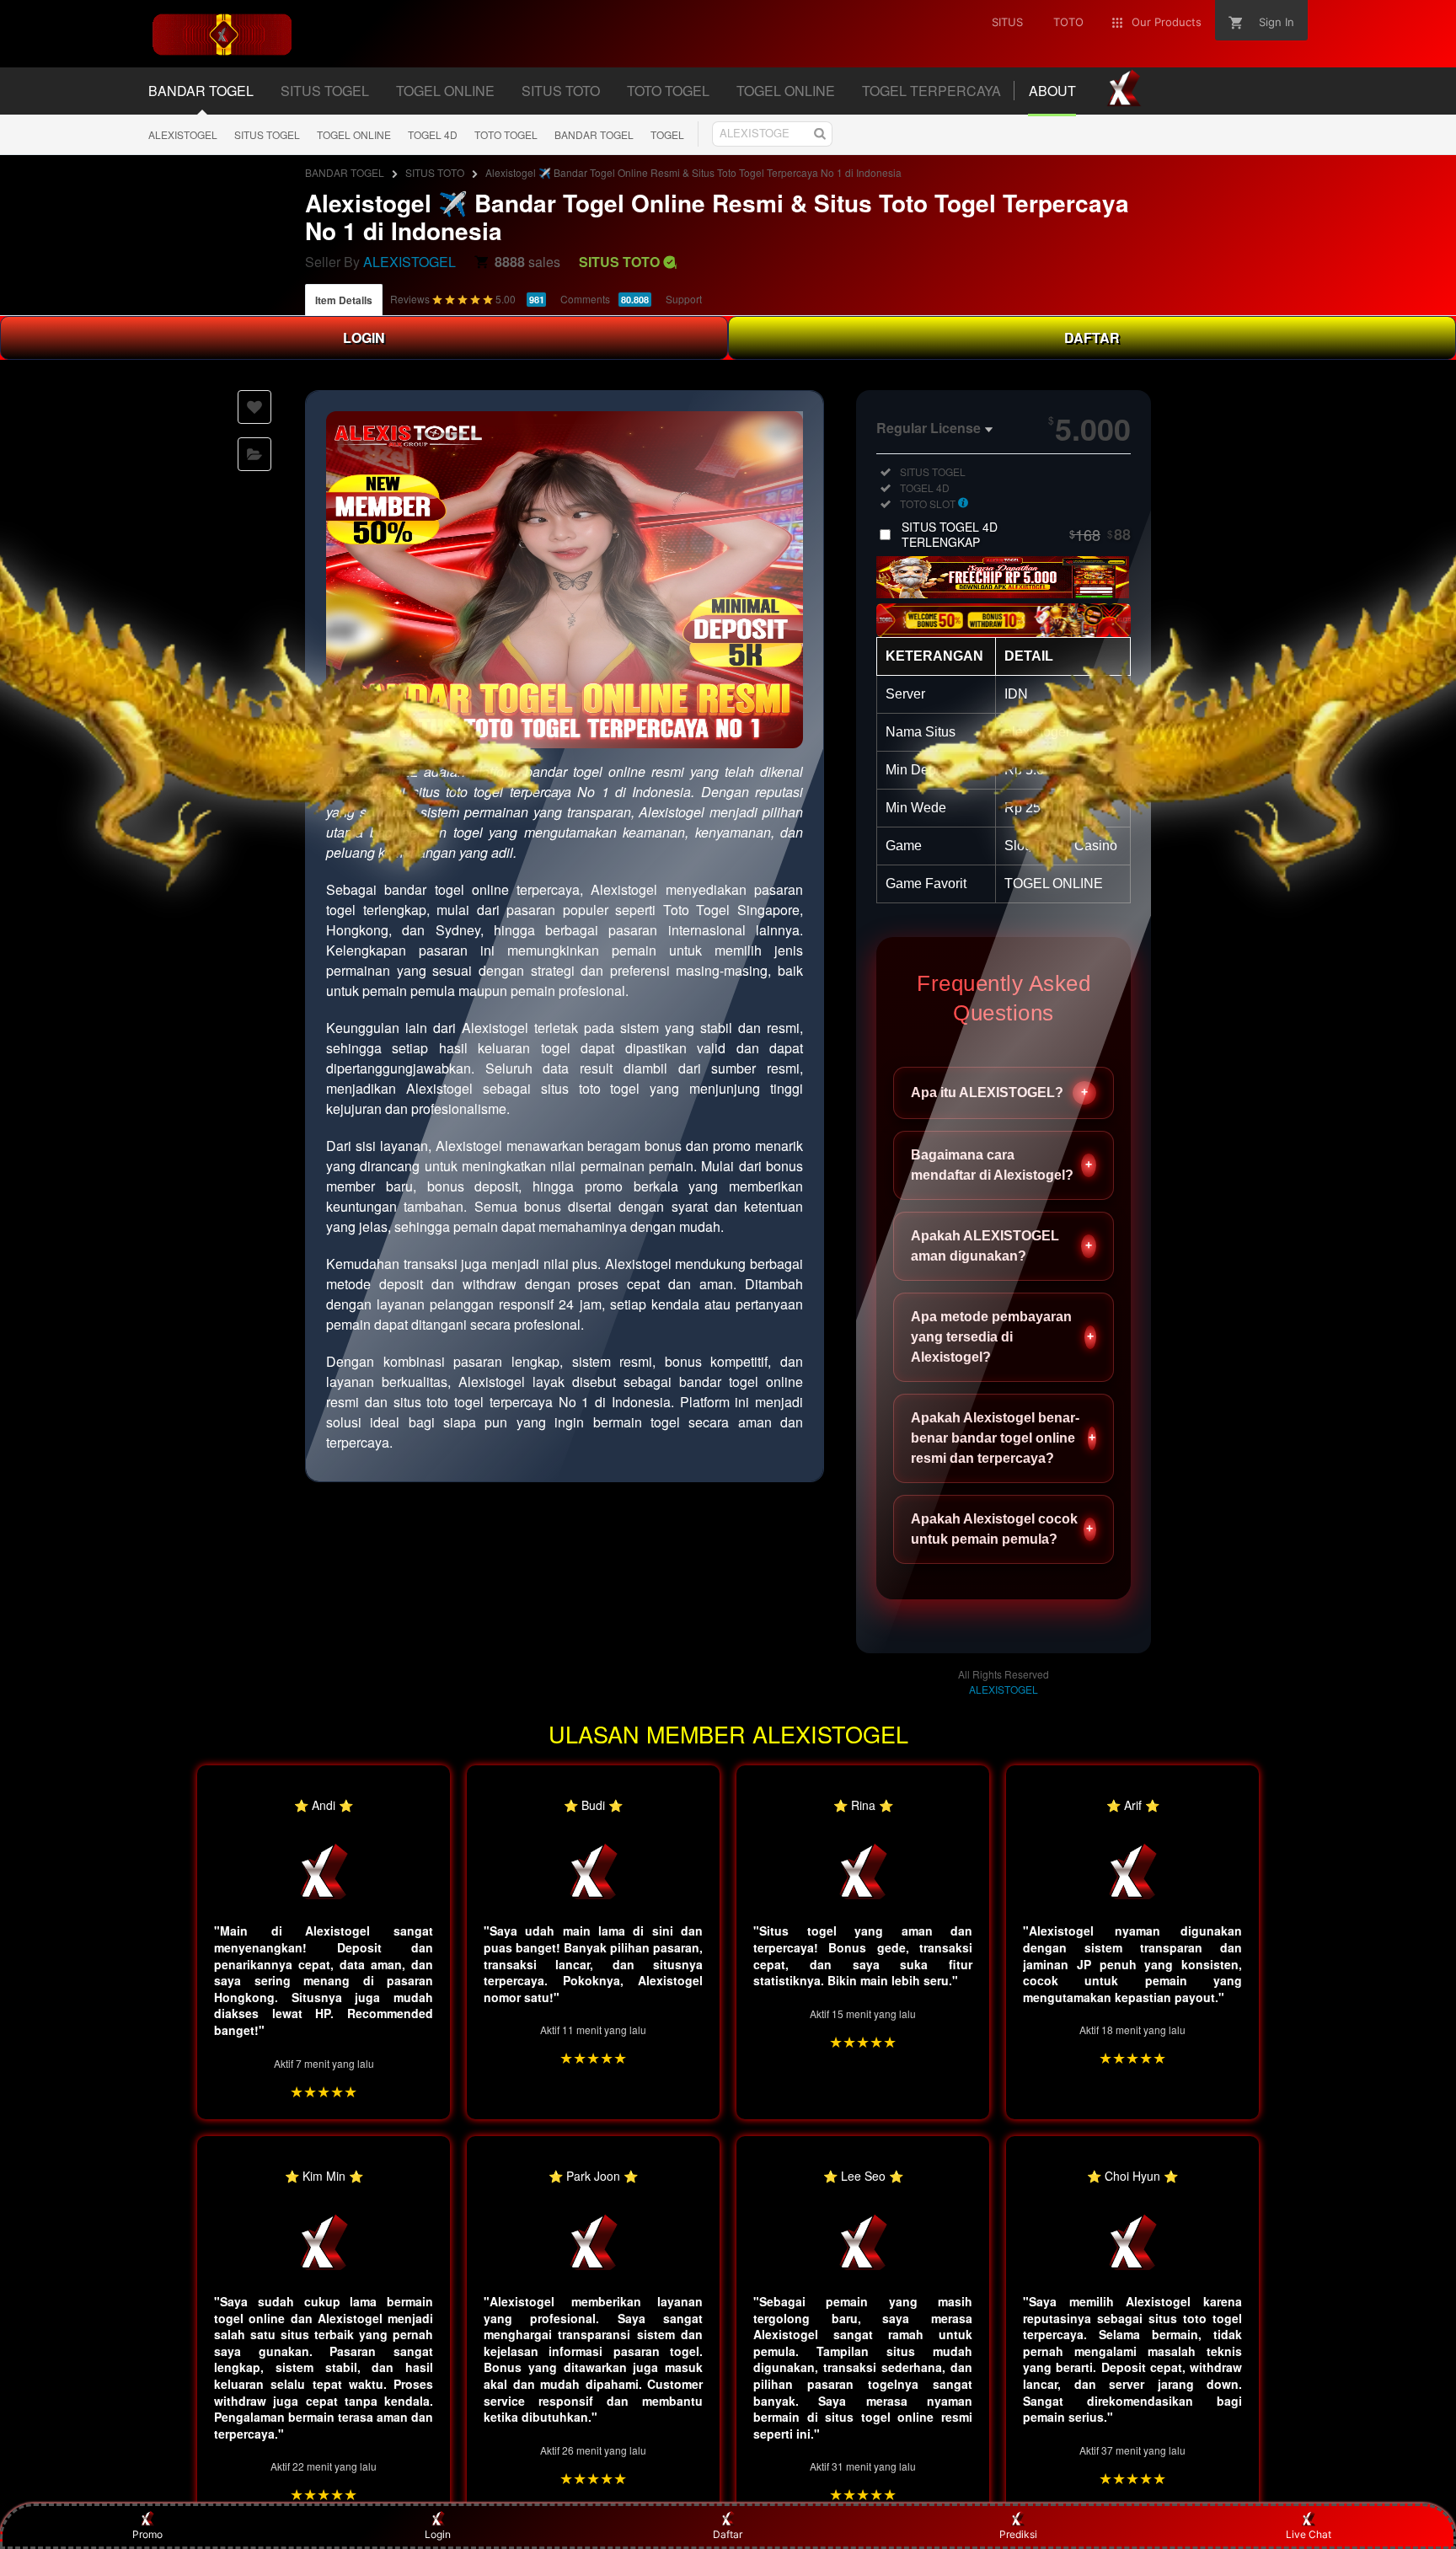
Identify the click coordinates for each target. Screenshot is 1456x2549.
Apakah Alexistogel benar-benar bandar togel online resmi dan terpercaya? (1003, 1438)
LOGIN (364, 337)
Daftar (728, 2534)
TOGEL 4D (433, 134)
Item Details (344, 300)
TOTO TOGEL (506, 134)
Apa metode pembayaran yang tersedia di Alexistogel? (1002, 1337)
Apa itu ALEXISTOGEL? (999, 1092)
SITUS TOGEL (267, 134)
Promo (147, 2534)
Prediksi (1018, 2534)
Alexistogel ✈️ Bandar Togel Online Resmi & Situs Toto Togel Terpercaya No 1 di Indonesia (693, 172)
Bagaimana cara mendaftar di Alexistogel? (1001, 1165)
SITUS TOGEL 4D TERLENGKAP (1016, 534)
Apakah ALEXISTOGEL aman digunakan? (1001, 1246)
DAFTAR (1092, 337)
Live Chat (1309, 2534)
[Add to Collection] (254, 454)
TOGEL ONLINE (354, 134)
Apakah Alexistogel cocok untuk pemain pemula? (1002, 1529)
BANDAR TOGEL (594, 134)
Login (438, 2534)
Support (684, 299)
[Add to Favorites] (254, 407)
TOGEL (667, 134)
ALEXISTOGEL (183, 134)
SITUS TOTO (435, 172)
